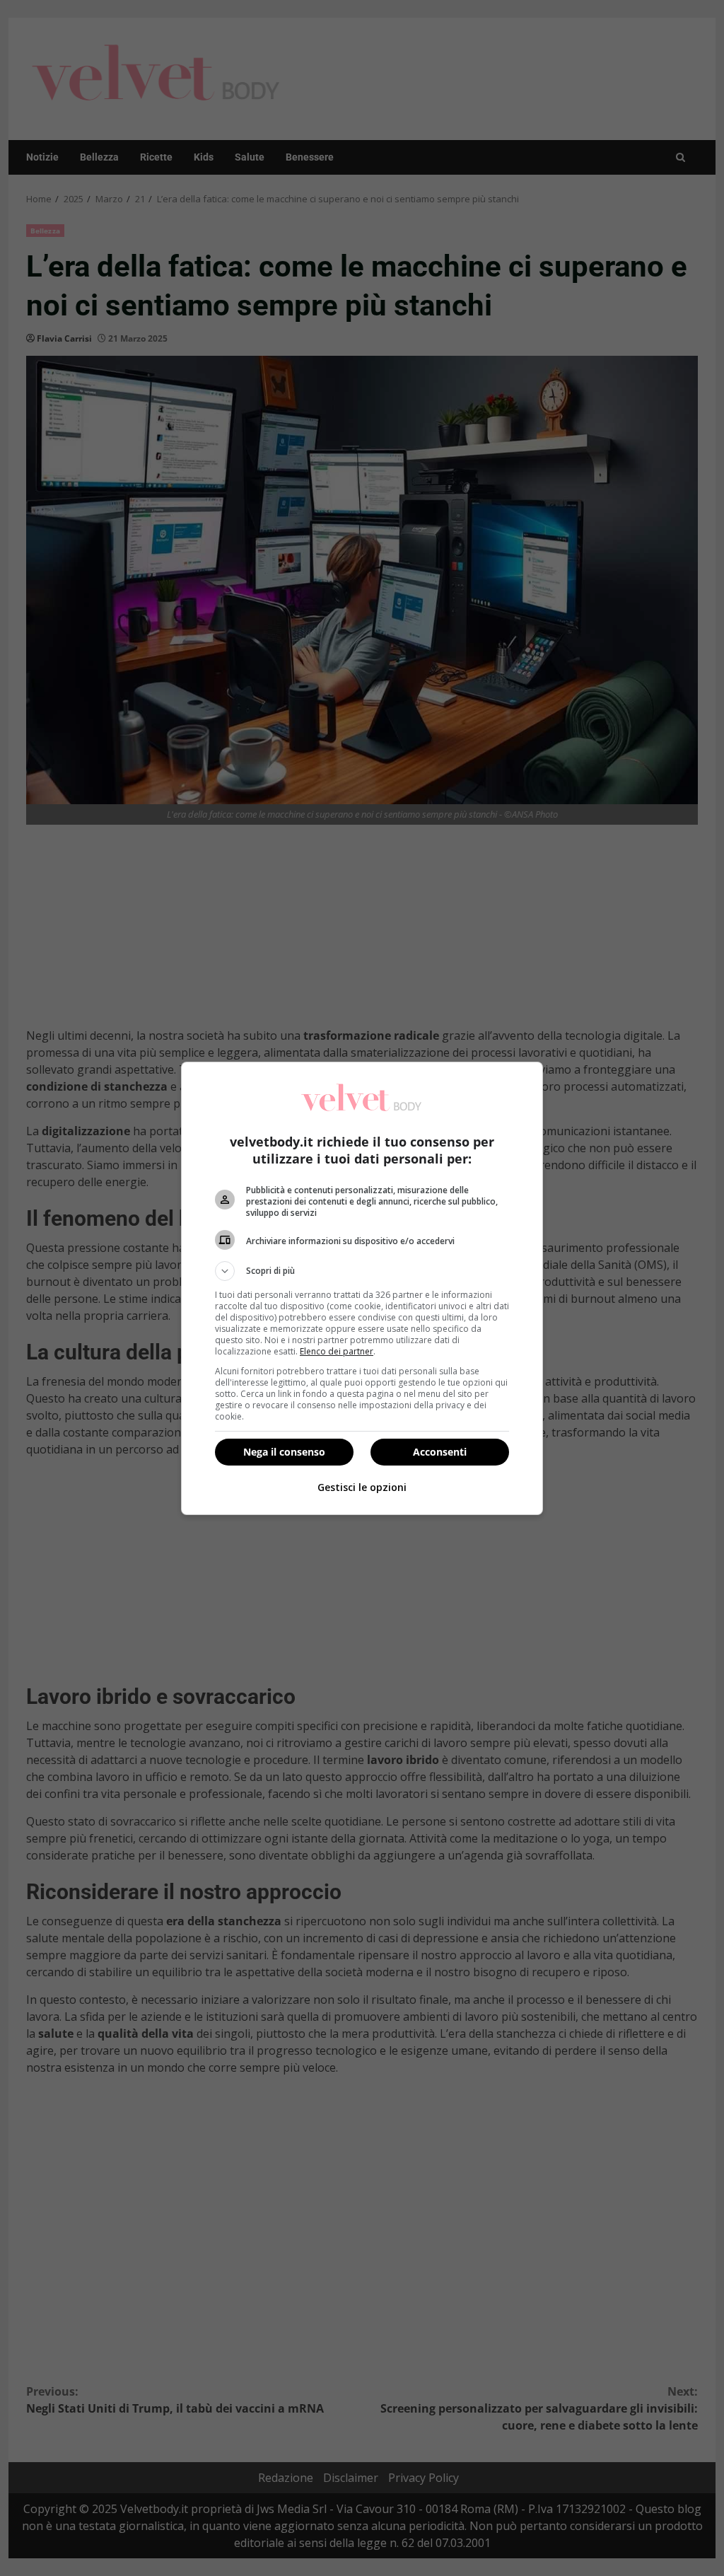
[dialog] (362, 1288)
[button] (362, 1271)
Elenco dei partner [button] (337, 1351)
